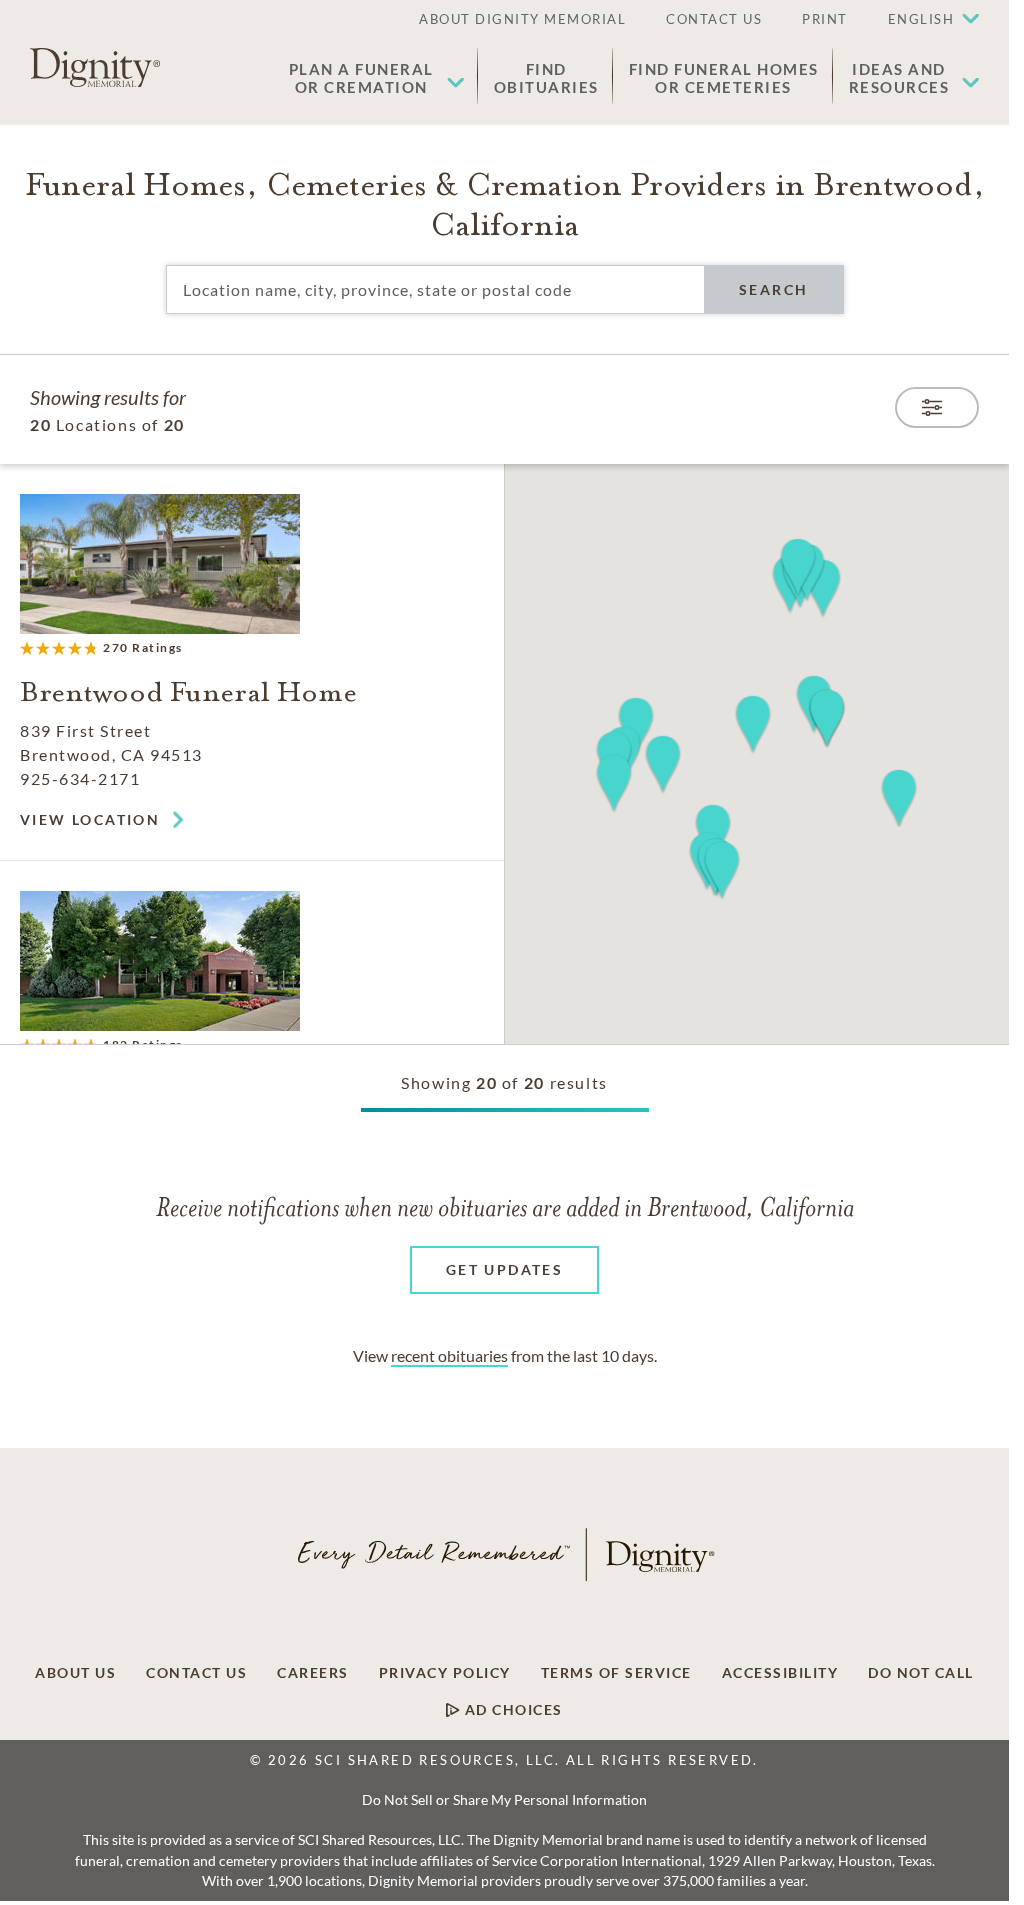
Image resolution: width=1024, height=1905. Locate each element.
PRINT (825, 19)
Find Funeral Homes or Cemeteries (724, 78)
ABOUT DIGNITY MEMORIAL (522, 19)
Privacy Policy (445, 1673)
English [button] (921, 19)
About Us (75, 1673)
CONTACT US (714, 19)
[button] (924, 20)
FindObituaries (546, 78)
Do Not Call (921, 1673)
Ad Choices (511, 1710)
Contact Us (196, 1673)
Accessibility (780, 1673)
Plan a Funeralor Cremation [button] (361, 78)
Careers (313, 1673)
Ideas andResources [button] (899, 78)
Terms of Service (616, 1673)
